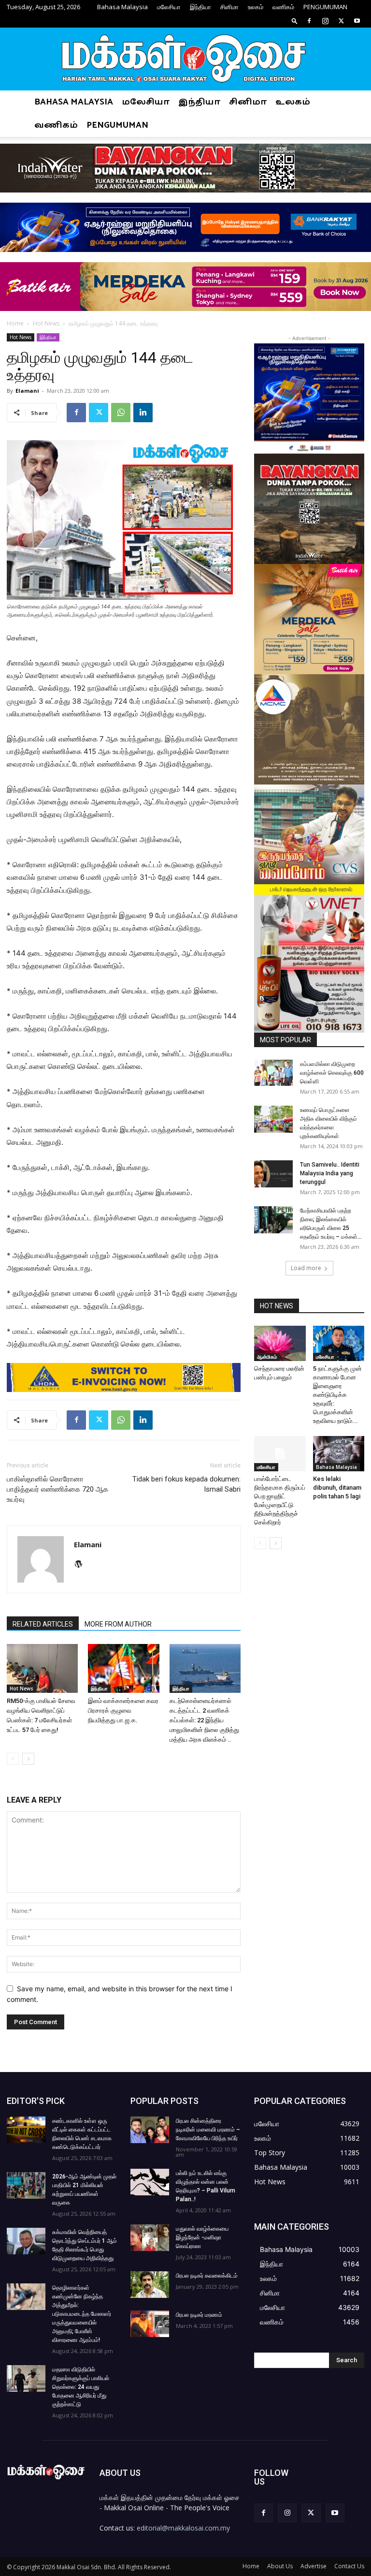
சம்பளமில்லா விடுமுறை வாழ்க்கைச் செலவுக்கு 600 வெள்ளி (332, 1073)
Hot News (46, 323)
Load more (306, 1268)
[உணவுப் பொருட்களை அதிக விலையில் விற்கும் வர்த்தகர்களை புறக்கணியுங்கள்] (273, 1119)
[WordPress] (82, 1565)
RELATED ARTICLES (43, 1624)
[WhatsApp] (121, 413)
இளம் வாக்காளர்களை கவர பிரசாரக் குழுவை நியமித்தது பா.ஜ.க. (123, 1710)
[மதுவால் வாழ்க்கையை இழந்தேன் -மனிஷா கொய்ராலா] (150, 2238)
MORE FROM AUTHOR (118, 1624)
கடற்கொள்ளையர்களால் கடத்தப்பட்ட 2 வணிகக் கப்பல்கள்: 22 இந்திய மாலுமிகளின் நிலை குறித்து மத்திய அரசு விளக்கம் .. (204, 1720)
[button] (295, 21)
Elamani (27, 391)
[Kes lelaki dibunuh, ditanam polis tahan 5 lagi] (339, 1454)
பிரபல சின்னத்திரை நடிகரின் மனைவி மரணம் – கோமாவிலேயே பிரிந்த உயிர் (208, 2130)
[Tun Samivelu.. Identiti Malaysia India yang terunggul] (273, 1174)
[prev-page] (13, 1759)
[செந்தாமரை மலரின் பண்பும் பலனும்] (280, 1343)
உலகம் (256, 7)
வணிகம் (283, 7)
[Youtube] (357, 21)
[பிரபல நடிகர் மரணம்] (150, 2324)
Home (15, 323)
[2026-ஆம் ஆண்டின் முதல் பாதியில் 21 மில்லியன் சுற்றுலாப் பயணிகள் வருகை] (26, 2185)
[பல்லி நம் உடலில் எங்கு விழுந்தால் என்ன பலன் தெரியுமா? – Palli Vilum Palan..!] (150, 2182)
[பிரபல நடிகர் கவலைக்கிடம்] (150, 2285)
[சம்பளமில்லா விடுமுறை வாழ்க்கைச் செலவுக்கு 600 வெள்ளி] (273, 1073)
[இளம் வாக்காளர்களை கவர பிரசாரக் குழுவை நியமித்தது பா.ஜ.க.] (123, 1668)
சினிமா (229, 7)
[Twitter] (341, 21)
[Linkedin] (143, 413)
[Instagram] (325, 21)
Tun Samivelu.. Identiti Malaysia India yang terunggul (330, 1173)
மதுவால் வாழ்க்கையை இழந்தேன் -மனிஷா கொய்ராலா (202, 2237)
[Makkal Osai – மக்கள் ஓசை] (185, 59)
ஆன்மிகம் (267, 1357)
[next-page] (28, 1759)
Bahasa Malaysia (122, 7)
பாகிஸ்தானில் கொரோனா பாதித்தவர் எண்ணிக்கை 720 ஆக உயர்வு (57, 1489)
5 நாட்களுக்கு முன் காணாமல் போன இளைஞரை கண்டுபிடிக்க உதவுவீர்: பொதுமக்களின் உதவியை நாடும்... (337, 1395)
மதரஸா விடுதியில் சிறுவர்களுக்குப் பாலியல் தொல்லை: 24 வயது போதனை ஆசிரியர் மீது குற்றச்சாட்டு (81, 2387)
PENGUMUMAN (325, 7)
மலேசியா (169, 7)
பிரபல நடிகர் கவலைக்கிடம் (207, 2276)
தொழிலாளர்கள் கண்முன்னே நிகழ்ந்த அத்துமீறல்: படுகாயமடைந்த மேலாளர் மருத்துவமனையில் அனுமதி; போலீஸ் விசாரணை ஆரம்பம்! (82, 2314)
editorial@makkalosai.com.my (183, 2528)
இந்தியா (200, 7)
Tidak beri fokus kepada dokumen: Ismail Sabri (186, 1484)
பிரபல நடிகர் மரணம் (199, 2315)
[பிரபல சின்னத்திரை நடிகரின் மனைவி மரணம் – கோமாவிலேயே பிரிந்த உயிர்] (150, 2130)
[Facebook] (309, 21)
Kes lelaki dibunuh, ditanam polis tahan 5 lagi (337, 1488)
